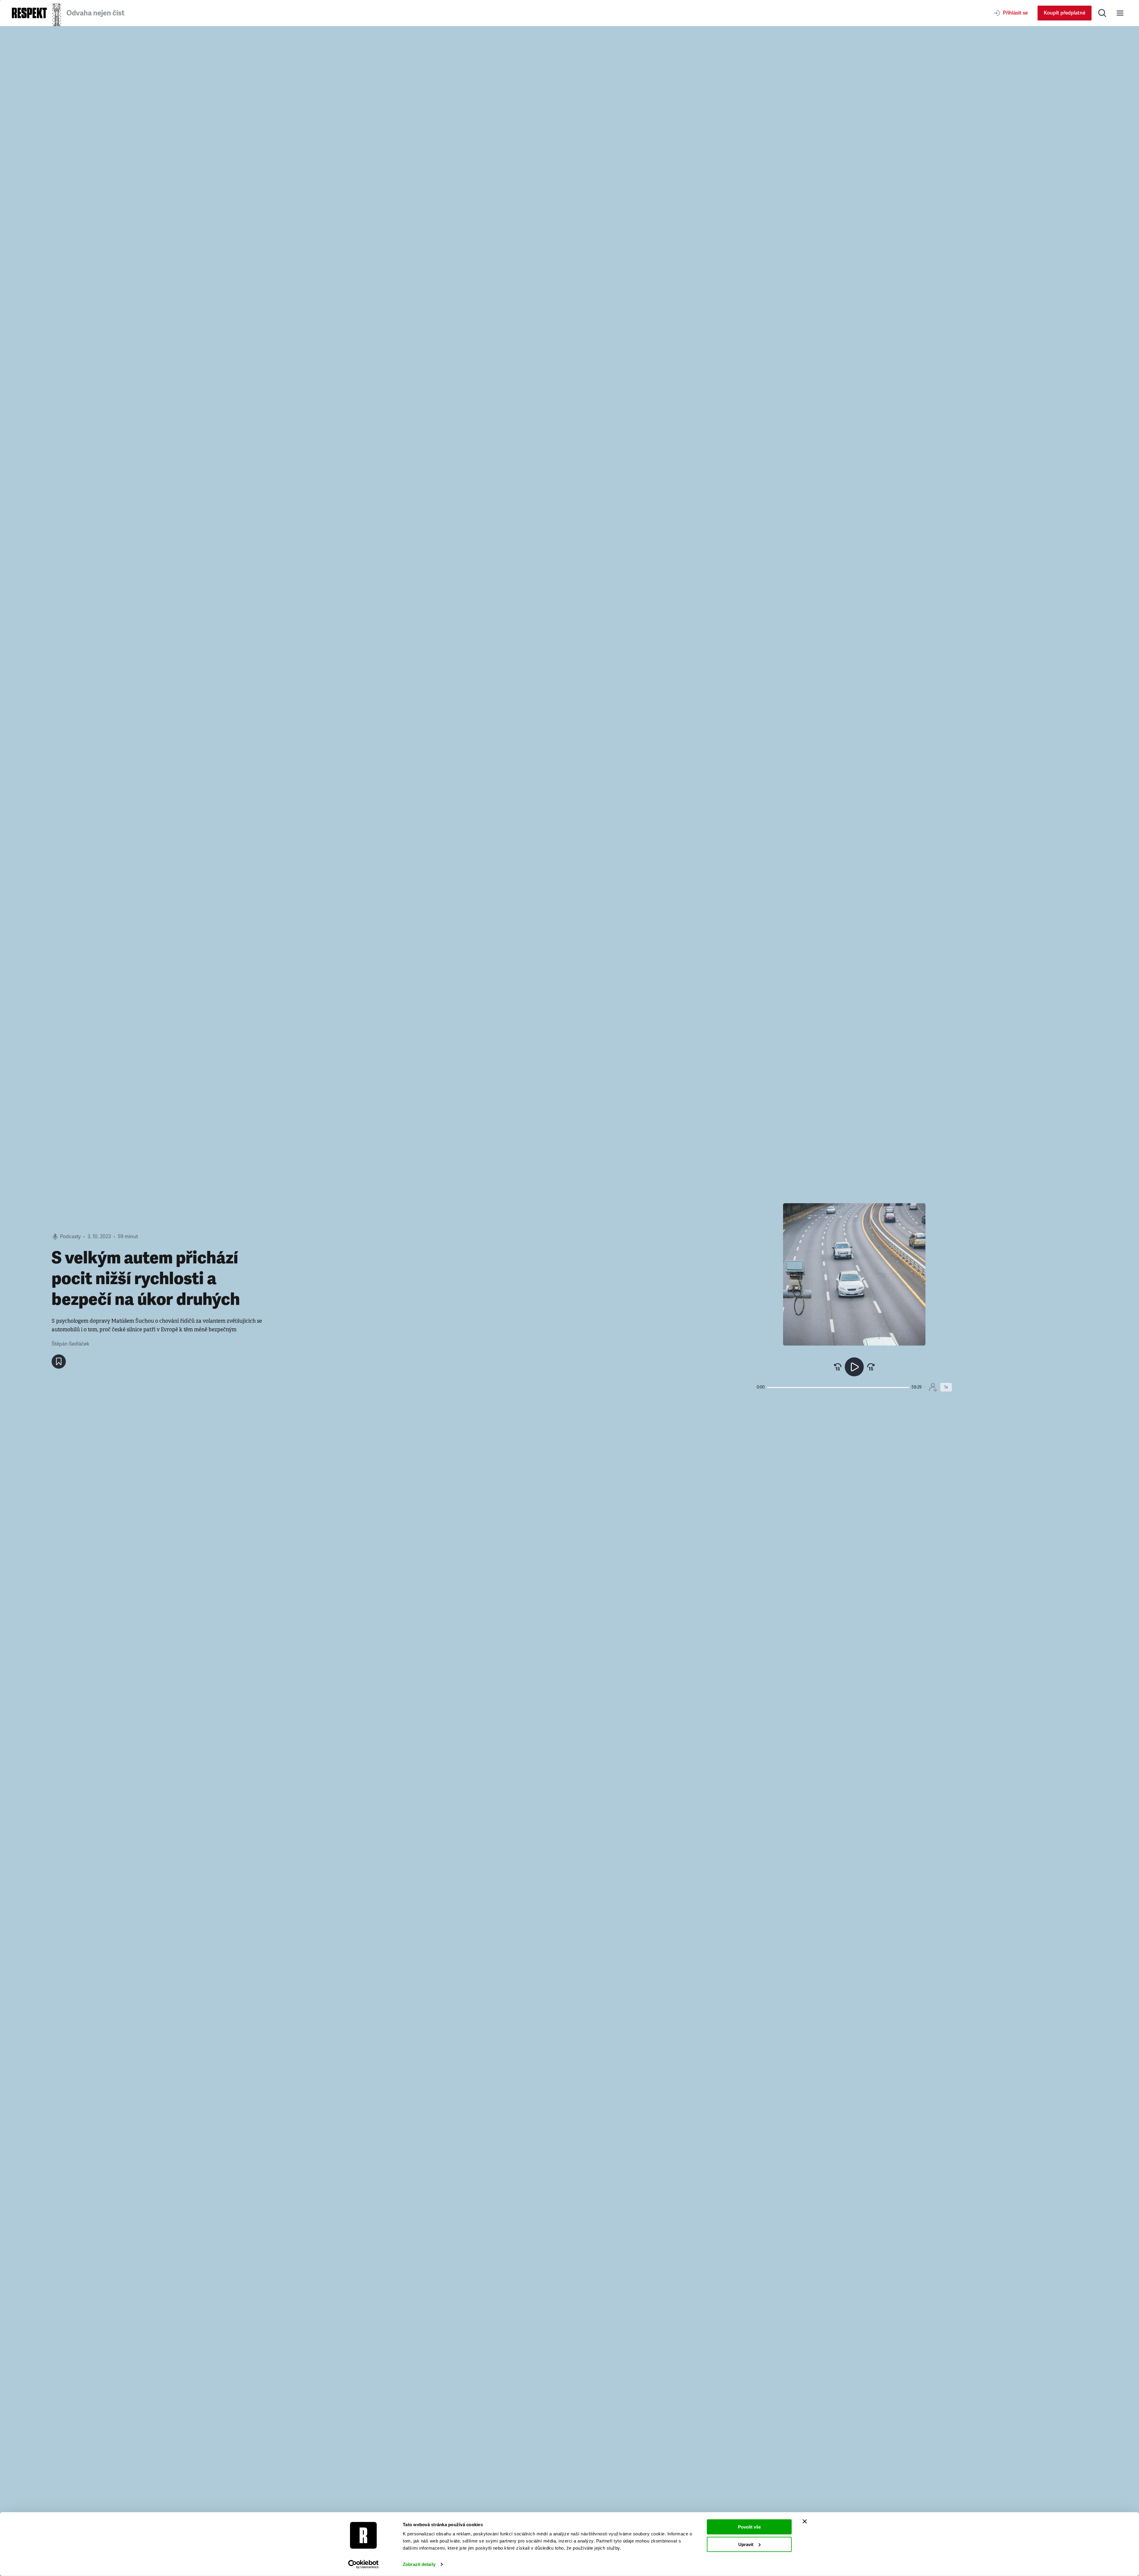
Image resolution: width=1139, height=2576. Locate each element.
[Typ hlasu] (933, 1387)
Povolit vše (749, 2527)
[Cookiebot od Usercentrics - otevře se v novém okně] (364, 2564)
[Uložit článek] (59, 1362)
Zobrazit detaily (419, 2564)
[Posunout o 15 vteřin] (871, 1367)
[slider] (838, 1387)
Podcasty (70, 1237)
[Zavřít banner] (805, 2521)
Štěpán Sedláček (70, 1344)
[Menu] (1120, 13)
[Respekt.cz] (29, 13)
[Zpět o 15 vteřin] (838, 1367)
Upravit (746, 2544)
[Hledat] (1102, 13)
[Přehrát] (854, 1367)
